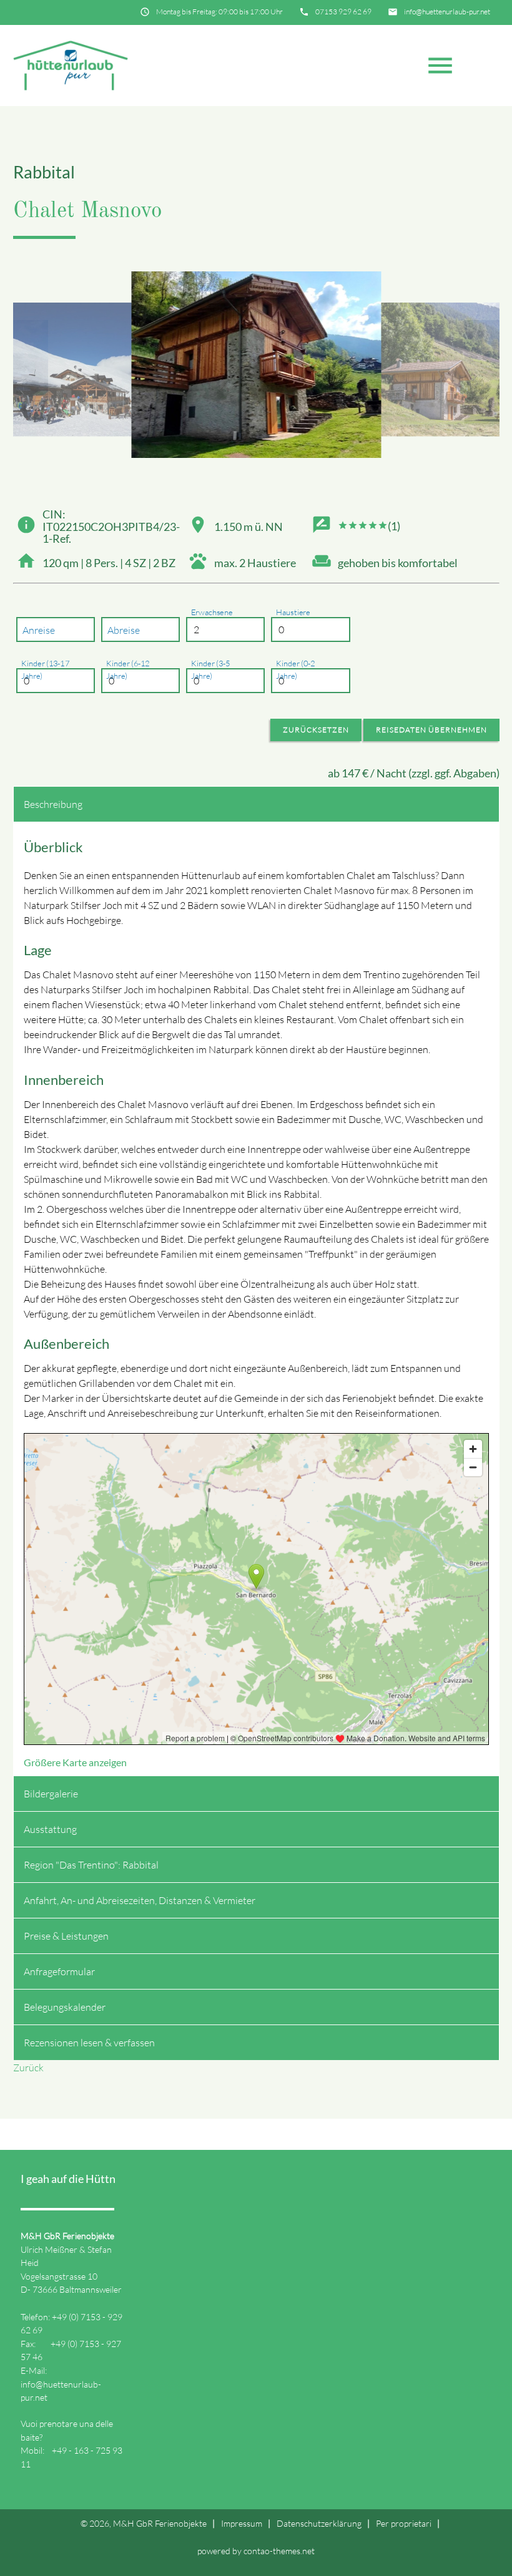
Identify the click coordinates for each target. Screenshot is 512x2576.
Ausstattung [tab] (50, 1829)
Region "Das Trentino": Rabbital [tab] (91, 1865)
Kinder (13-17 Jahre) (45, 670)
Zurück (28, 2068)
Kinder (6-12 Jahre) (128, 670)
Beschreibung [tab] (53, 804)
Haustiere (293, 613)
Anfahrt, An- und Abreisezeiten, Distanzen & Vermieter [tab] (140, 1900)
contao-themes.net (279, 2551)
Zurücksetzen (316, 730)
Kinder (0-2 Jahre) (295, 670)
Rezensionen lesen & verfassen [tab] (89, 2043)
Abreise (124, 630)
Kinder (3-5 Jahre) (210, 670)
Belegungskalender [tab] (65, 2007)
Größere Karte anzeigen (75, 1762)
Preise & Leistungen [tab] (66, 1936)
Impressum (242, 2523)
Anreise (39, 630)
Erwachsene (212, 613)
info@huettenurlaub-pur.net (447, 12)
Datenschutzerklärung (319, 2523)
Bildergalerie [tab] (51, 1794)
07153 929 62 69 (343, 12)
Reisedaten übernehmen (431, 730)
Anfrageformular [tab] (59, 1971)
